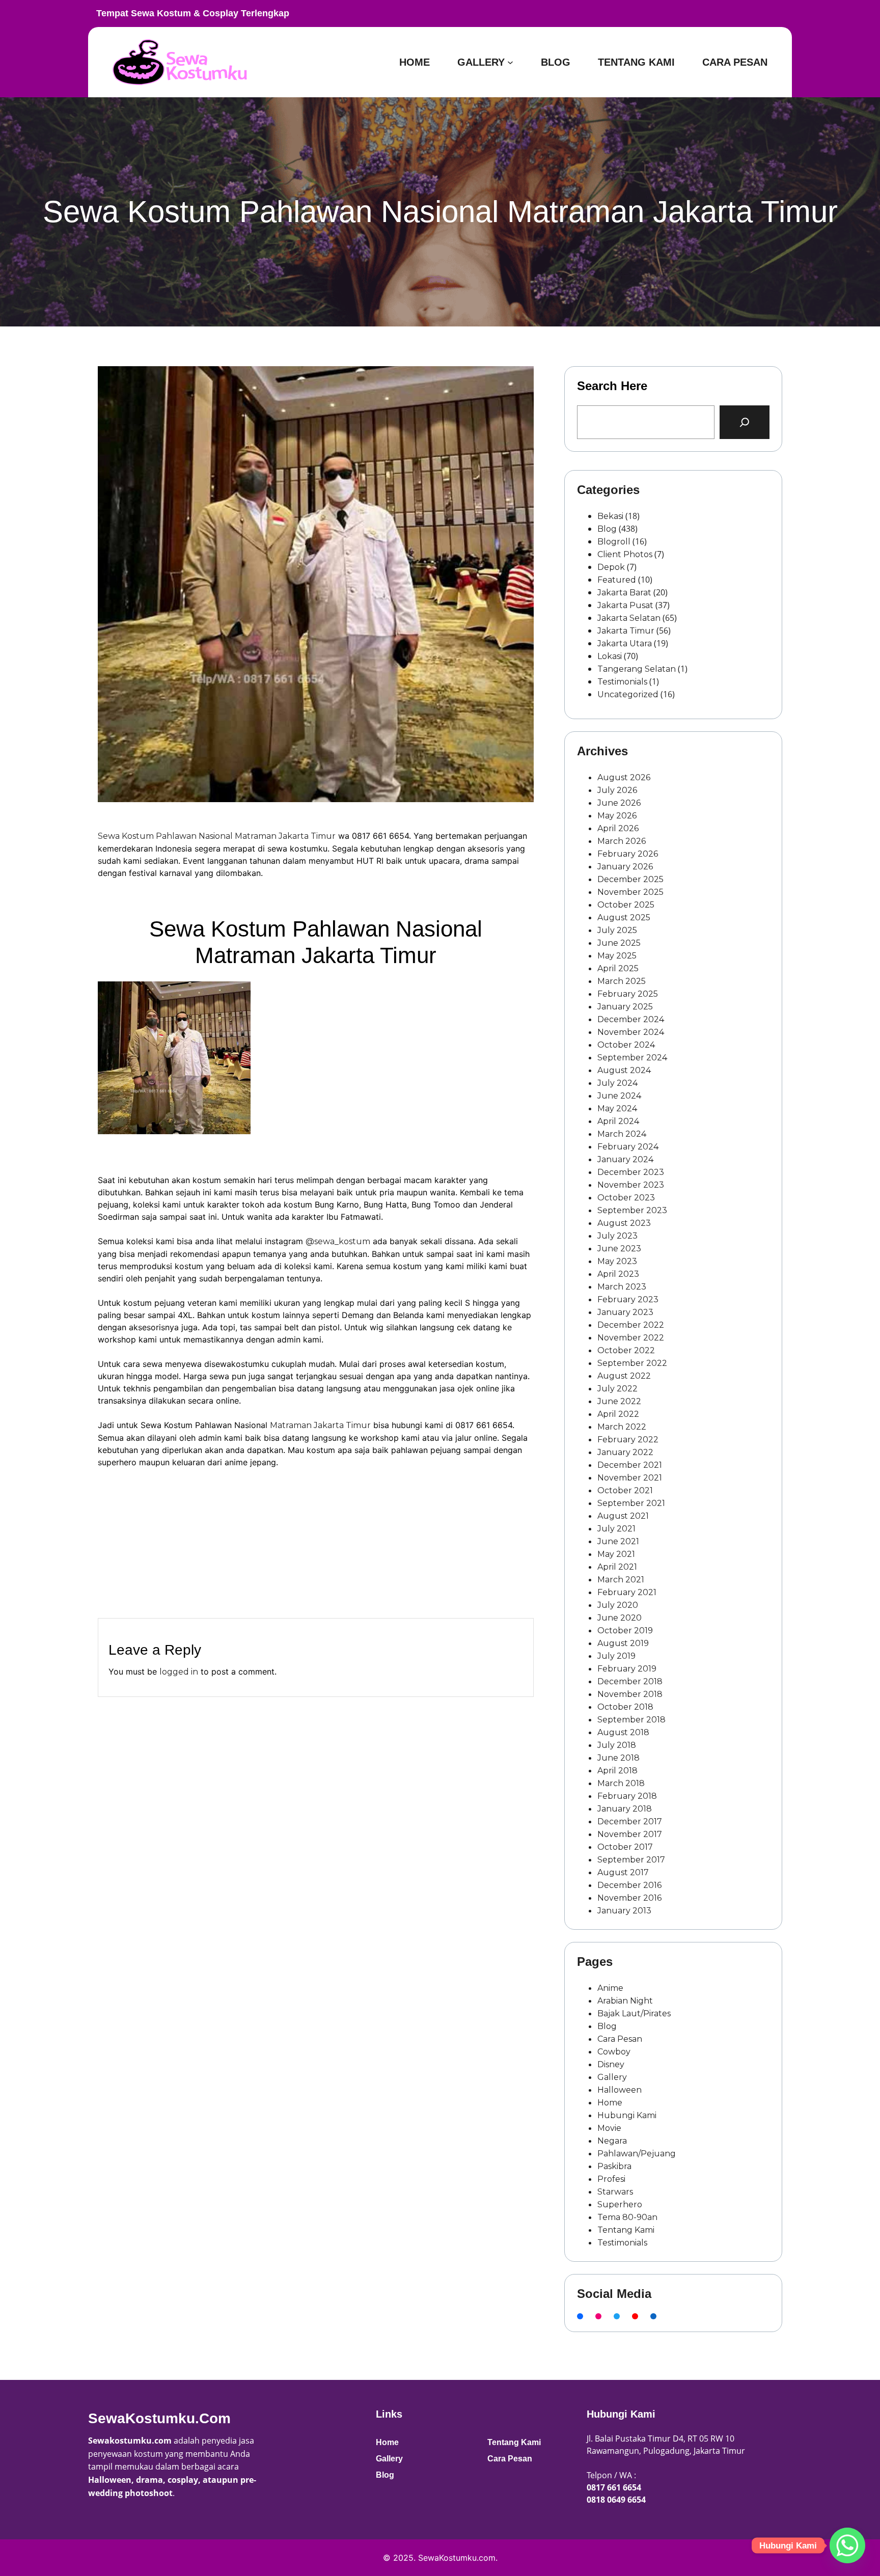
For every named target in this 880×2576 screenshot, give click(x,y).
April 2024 (618, 1121)
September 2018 (631, 1720)
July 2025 (617, 930)
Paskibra (614, 2166)
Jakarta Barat (624, 593)
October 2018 (625, 1707)
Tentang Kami (626, 2230)
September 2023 (632, 1210)
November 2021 (630, 1478)
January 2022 (625, 1452)
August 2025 (624, 917)
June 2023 (619, 1249)
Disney (611, 2064)
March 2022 (622, 1427)
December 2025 (630, 879)
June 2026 (619, 803)
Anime (610, 1988)
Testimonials (622, 682)
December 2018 (630, 1681)
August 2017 (623, 1872)
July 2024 (617, 1083)
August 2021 (623, 1516)
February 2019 (627, 1669)
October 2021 (625, 1490)
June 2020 (620, 1618)
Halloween (620, 2090)
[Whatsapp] (847, 2545)
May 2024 (617, 1108)
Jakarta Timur (626, 631)
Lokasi (610, 656)
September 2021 (631, 1503)
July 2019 (616, 1656)
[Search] (745, 422)
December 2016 (629, 1885)
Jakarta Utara (625, 643)
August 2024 (624, 1070)
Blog (607, 529)
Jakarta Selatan (629, 618)
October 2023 (626, 1198)
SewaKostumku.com (159, 2418)
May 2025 (617, 956)
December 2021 (630, 1465)
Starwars (615, 2192)
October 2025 (626, 905)
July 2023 (617, 1236)
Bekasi (610, 516)
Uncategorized (628, 694)
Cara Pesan (620, 2039)
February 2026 (628, 854)
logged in (179, 1672)
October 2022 (626, 1350)
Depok (611, 567)
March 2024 (622, 1134)
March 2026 (622, 841)
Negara (612, 2141)
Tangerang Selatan (637, 669)
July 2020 (618, 1605)
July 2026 (617, 790)
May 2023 (617, 1261)
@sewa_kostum (338, 1241)
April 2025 (618, 968)
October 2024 (626, 1045)
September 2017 (631, 1860)
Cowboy (614, 2052)
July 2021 (616, 1529)
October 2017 (625, 1847)
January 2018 (625, 1809)
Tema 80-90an (627, 2217)
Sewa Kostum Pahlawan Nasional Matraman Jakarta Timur (217, 836)
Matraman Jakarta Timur (320, 1425)
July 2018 (617, 1745)
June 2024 (619, 1096)
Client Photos (625, 554)
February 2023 (628, 1299)
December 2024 (631, 1019)
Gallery (612, 2077)
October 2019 (625, 1630)
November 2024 (631, 1032)
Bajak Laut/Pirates (634, 2013)
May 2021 (616, 1554)
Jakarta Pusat (625, 605)
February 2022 (628, 1440)
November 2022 (631, 1338)
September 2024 (632, 1058)
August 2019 (623, 1643)
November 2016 (629, 1898)
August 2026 (624, 777)
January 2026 (625, 867)
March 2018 (621, 1783)
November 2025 (630, 892)
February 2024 (628, 1147)
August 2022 (624, 1376)
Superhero (620, 2204)
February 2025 (628, 994)
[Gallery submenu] (510, 62)
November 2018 (630, 1694)
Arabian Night (625, 2001)
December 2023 (631, 1172)
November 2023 (631, 1185)
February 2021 (627, 1592)
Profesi (611, 2179)
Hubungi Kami (627, 2115)
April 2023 (618, 1274)
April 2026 (618, 828)
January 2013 (624, 1911)
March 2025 (622, 981)
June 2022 (619, 1401)
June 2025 (619, 943)
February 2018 (627, 1796)
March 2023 (622, 1287)
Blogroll (614, 542)
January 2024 (625, 1159)
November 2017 (630, 1834)
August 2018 (623, 1732)
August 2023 (624, 1223)
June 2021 (618, 1541)
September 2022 (632, 1363)
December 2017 (630, 1821)
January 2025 (625, 1007)
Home (610, 2103)
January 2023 (625, 1312)
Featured (617, 580)
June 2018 (618, 1758)
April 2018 (617, 1771)
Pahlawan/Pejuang (637, 2154)
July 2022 (617, 1389)
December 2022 (631, 1325)
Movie (609, 2128)
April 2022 (618, 1414)
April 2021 (617, 1567)
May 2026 (617, 816)
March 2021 (621, 1580)
